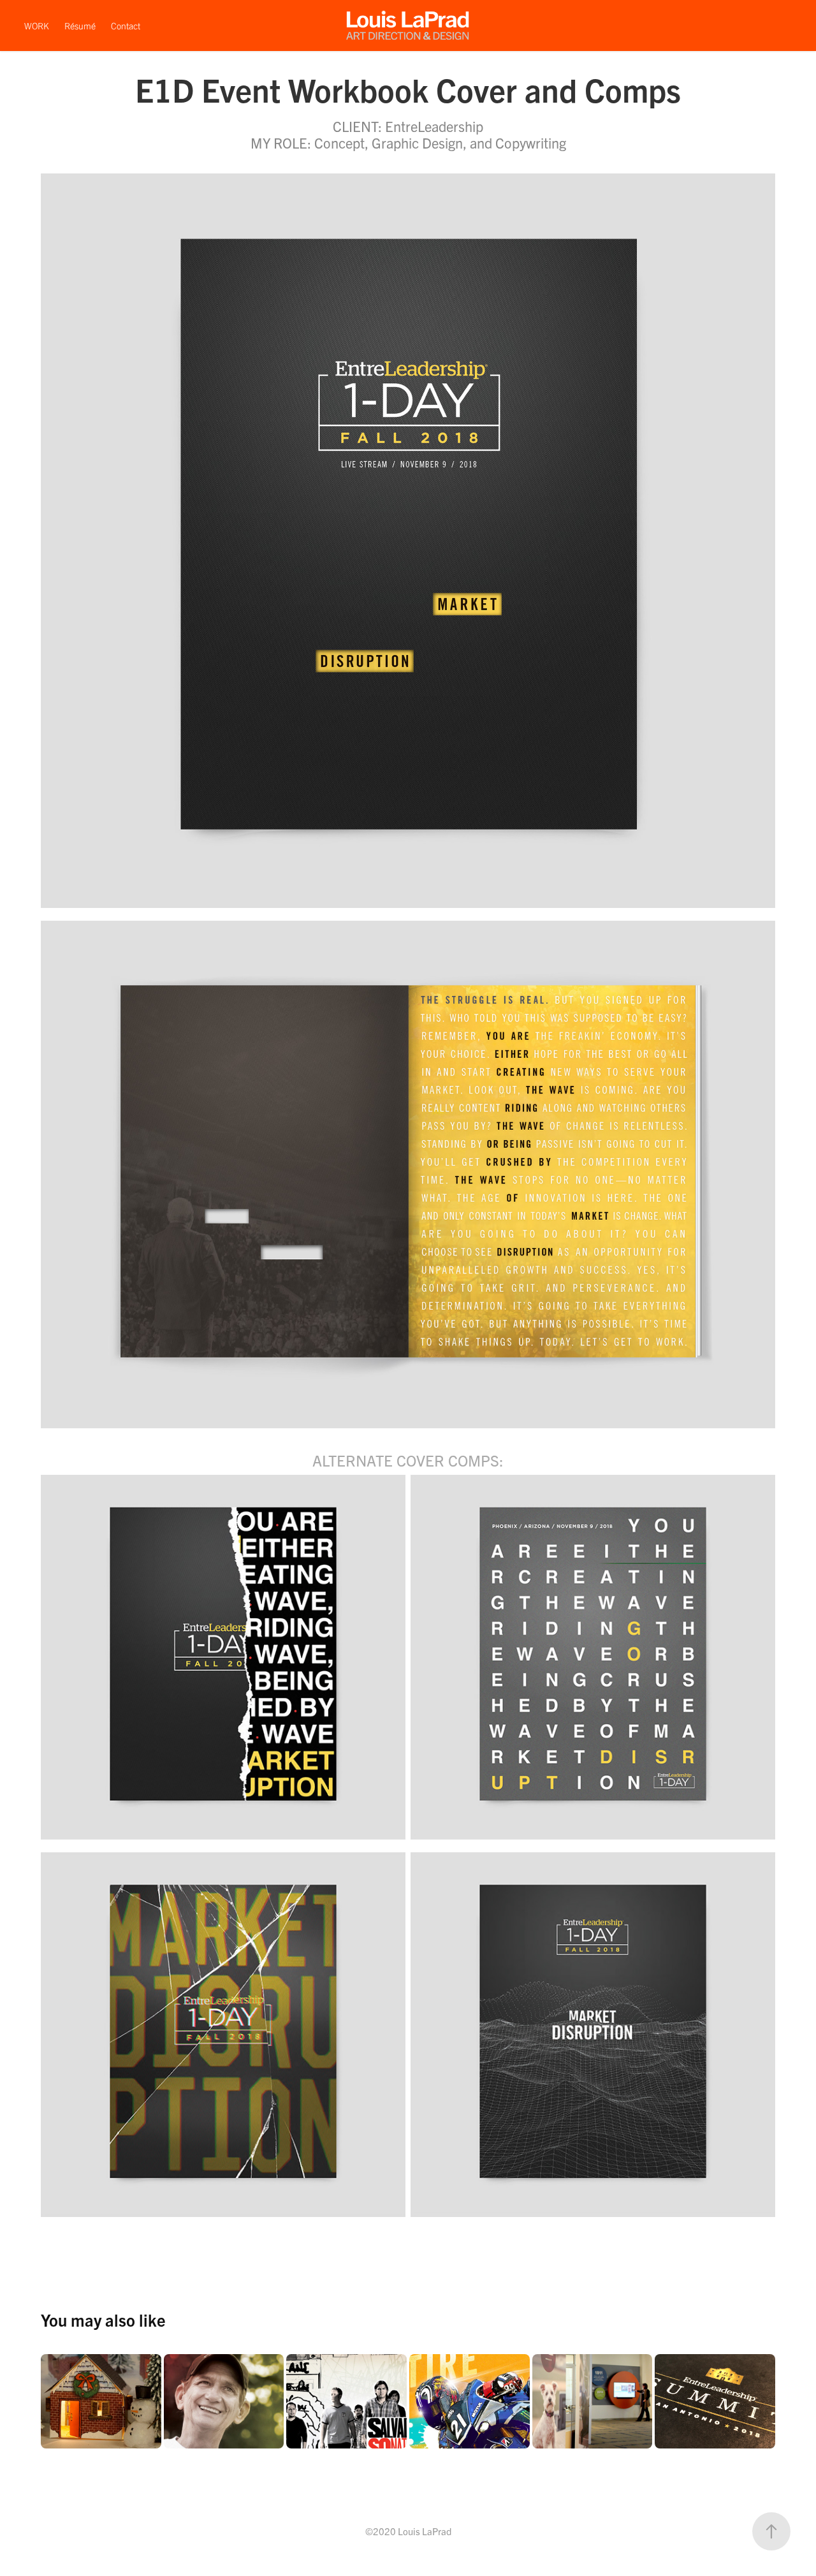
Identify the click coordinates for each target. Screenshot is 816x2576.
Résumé (80, 26)
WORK (37, 26)
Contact (126, 26)
